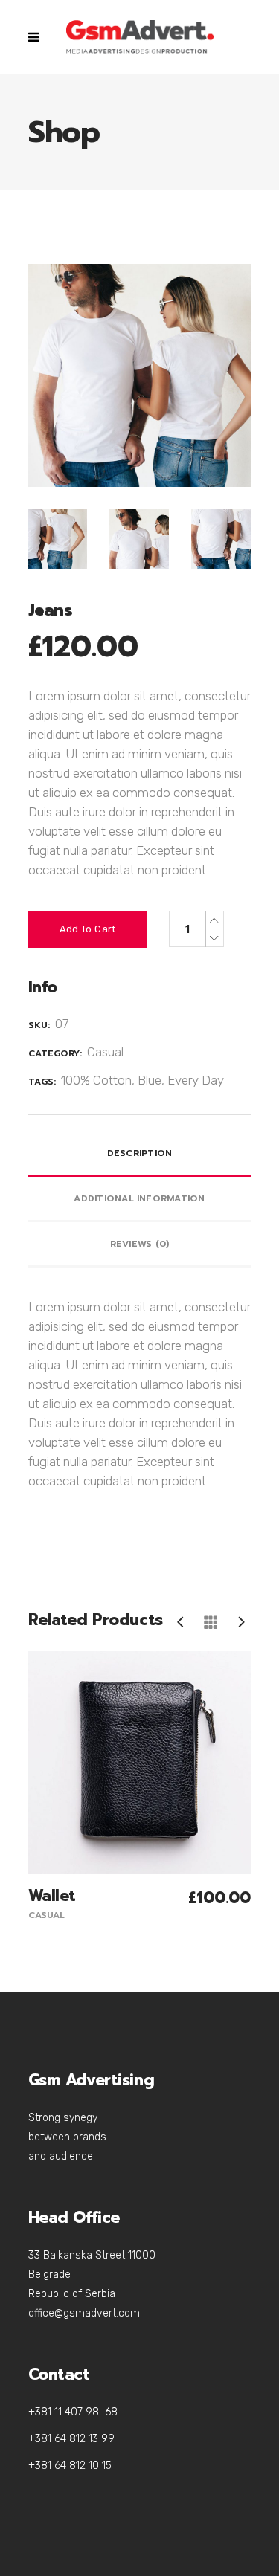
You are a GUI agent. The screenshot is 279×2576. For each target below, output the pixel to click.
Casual (105, 1052)
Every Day (196, 1080)
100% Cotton (96, 1080)
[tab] (140, 1154)
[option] (140, 1788)
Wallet (52, 1896)
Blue (150, 1080)
